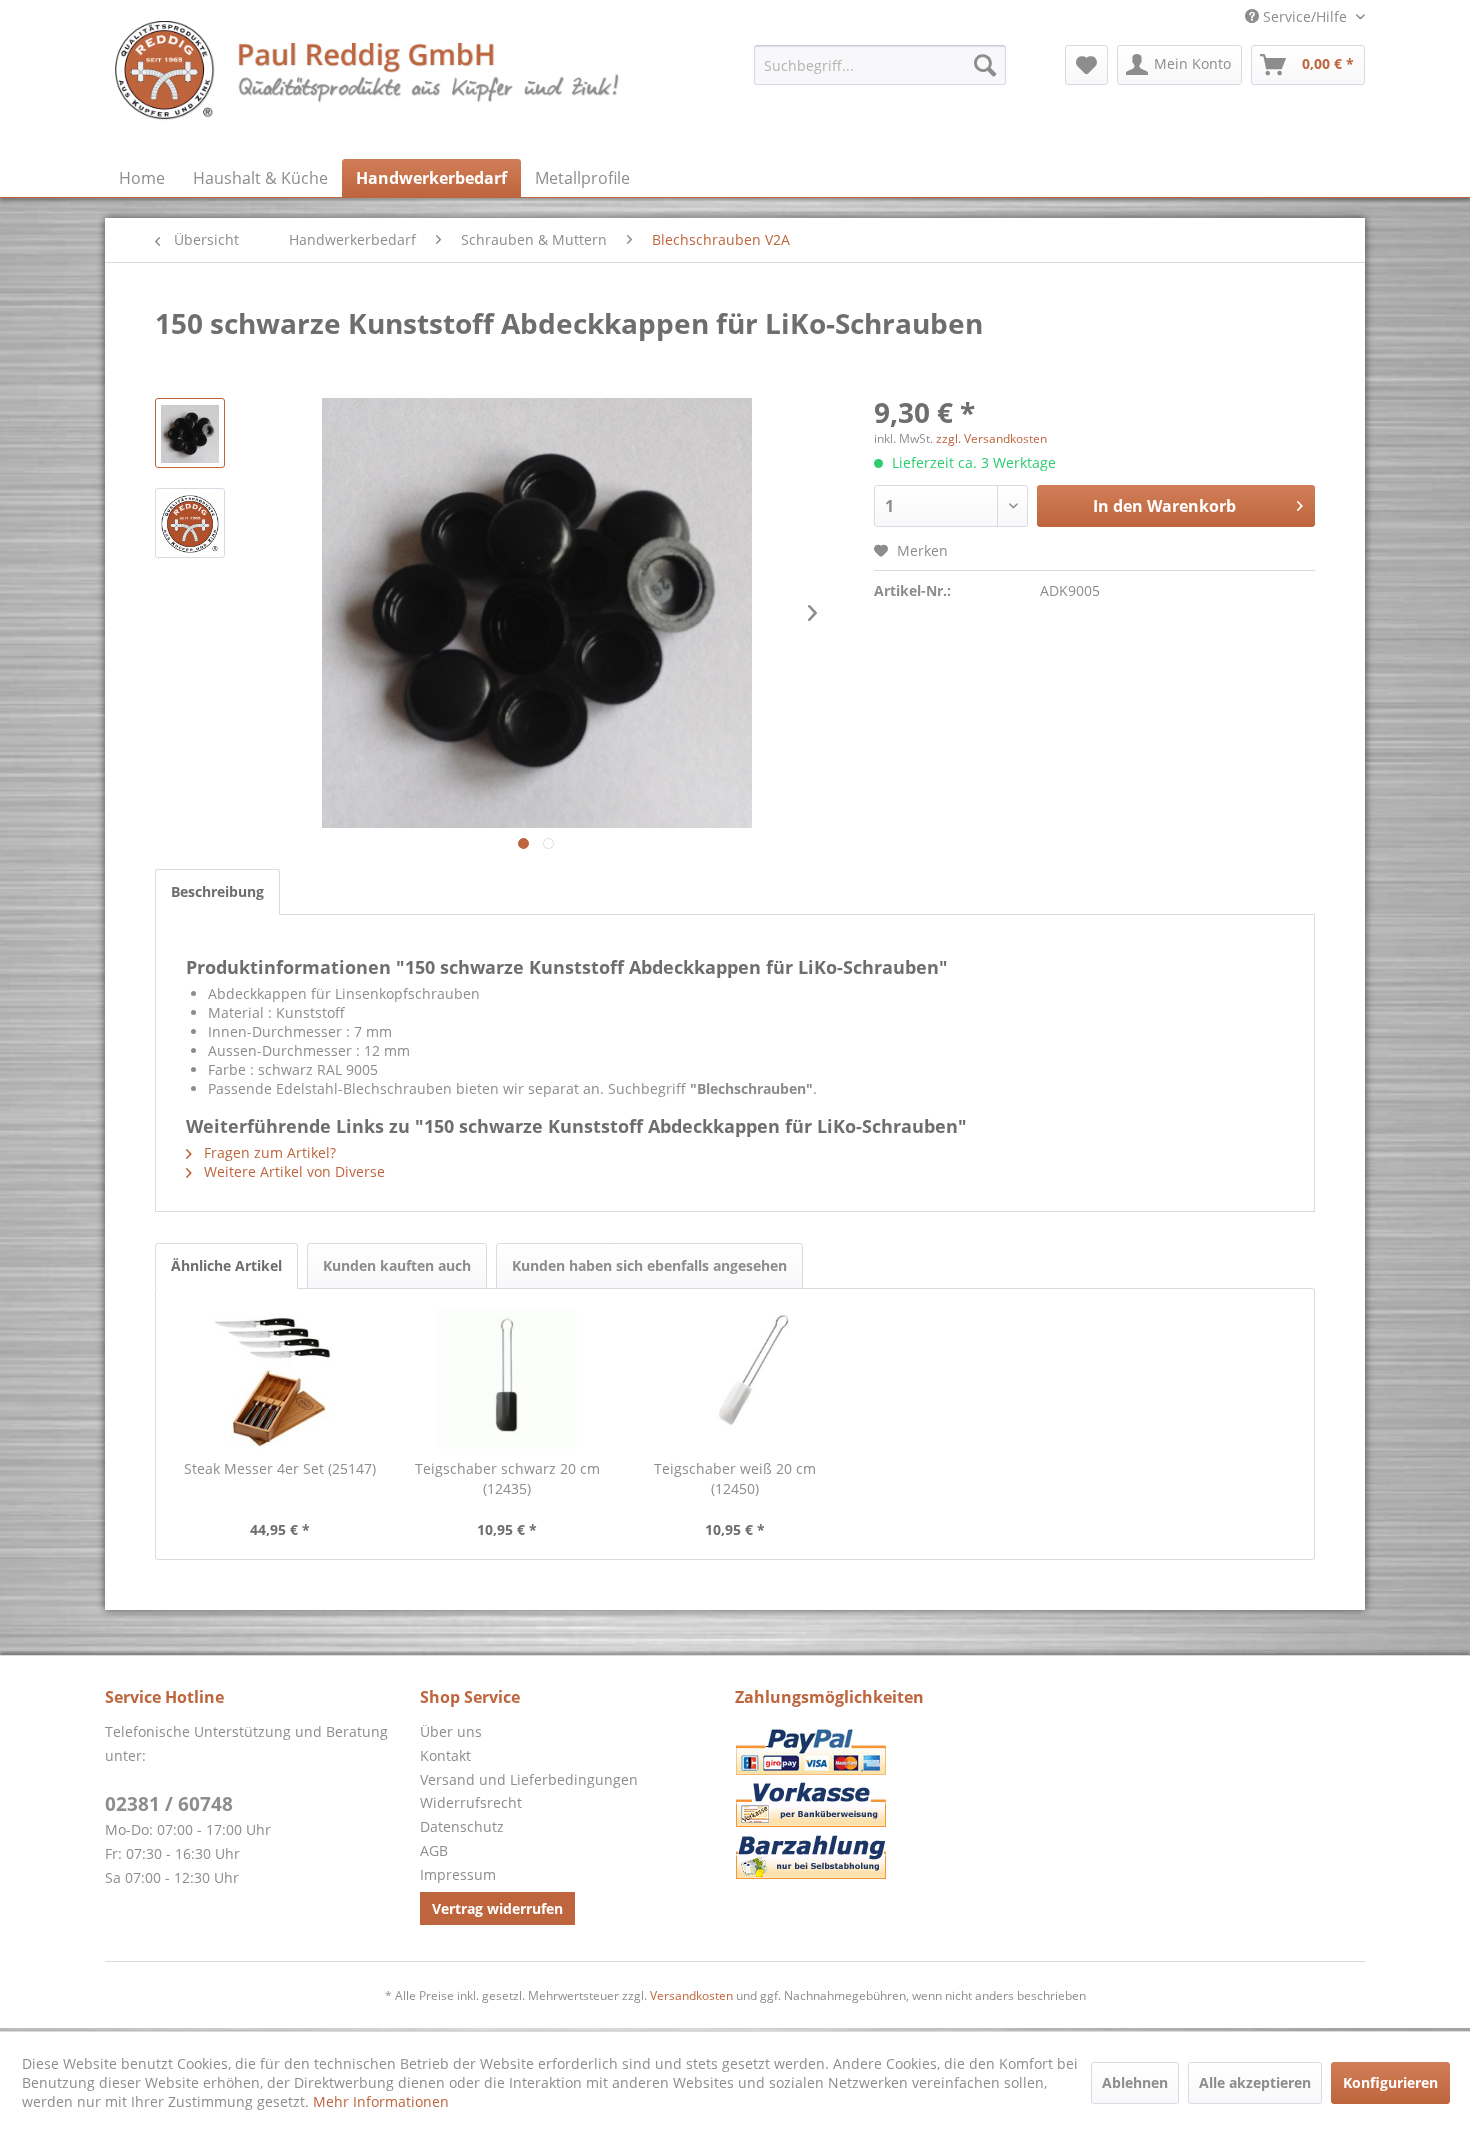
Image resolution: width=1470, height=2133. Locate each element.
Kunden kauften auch (397, 1265)
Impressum (458, 1874)
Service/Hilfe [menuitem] (1305, 16)
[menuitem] (880, 65)
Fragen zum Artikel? (268, 1152)
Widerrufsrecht (471, 1802)
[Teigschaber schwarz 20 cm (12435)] (508, 1379)
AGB (434, 1850)
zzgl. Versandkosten (991, 438)
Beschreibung (217, 891)
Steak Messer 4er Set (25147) (280, 1468)
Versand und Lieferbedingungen (529, 1779)
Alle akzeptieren (1255, 2082)
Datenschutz (462, 1826)
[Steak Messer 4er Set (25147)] (280, 1379)
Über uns (451, 1731)
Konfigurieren (1390, 2082)
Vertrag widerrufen (497, 1908)
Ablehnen (1135, 2082)
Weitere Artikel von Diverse (292, 1171)
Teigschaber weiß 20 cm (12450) (735, 1478)
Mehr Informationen (381, 2101)
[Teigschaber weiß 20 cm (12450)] (735, 1379)
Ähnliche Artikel (226, 1265)
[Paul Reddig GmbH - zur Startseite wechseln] (369, 85)
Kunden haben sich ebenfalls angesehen (649, 1265)
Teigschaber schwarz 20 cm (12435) (507, 1478)
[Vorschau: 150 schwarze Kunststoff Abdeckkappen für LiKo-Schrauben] (190, 433)
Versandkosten (691, 1995)
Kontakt (445, 1755)
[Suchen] (985, 65)
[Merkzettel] (1086, 65)
